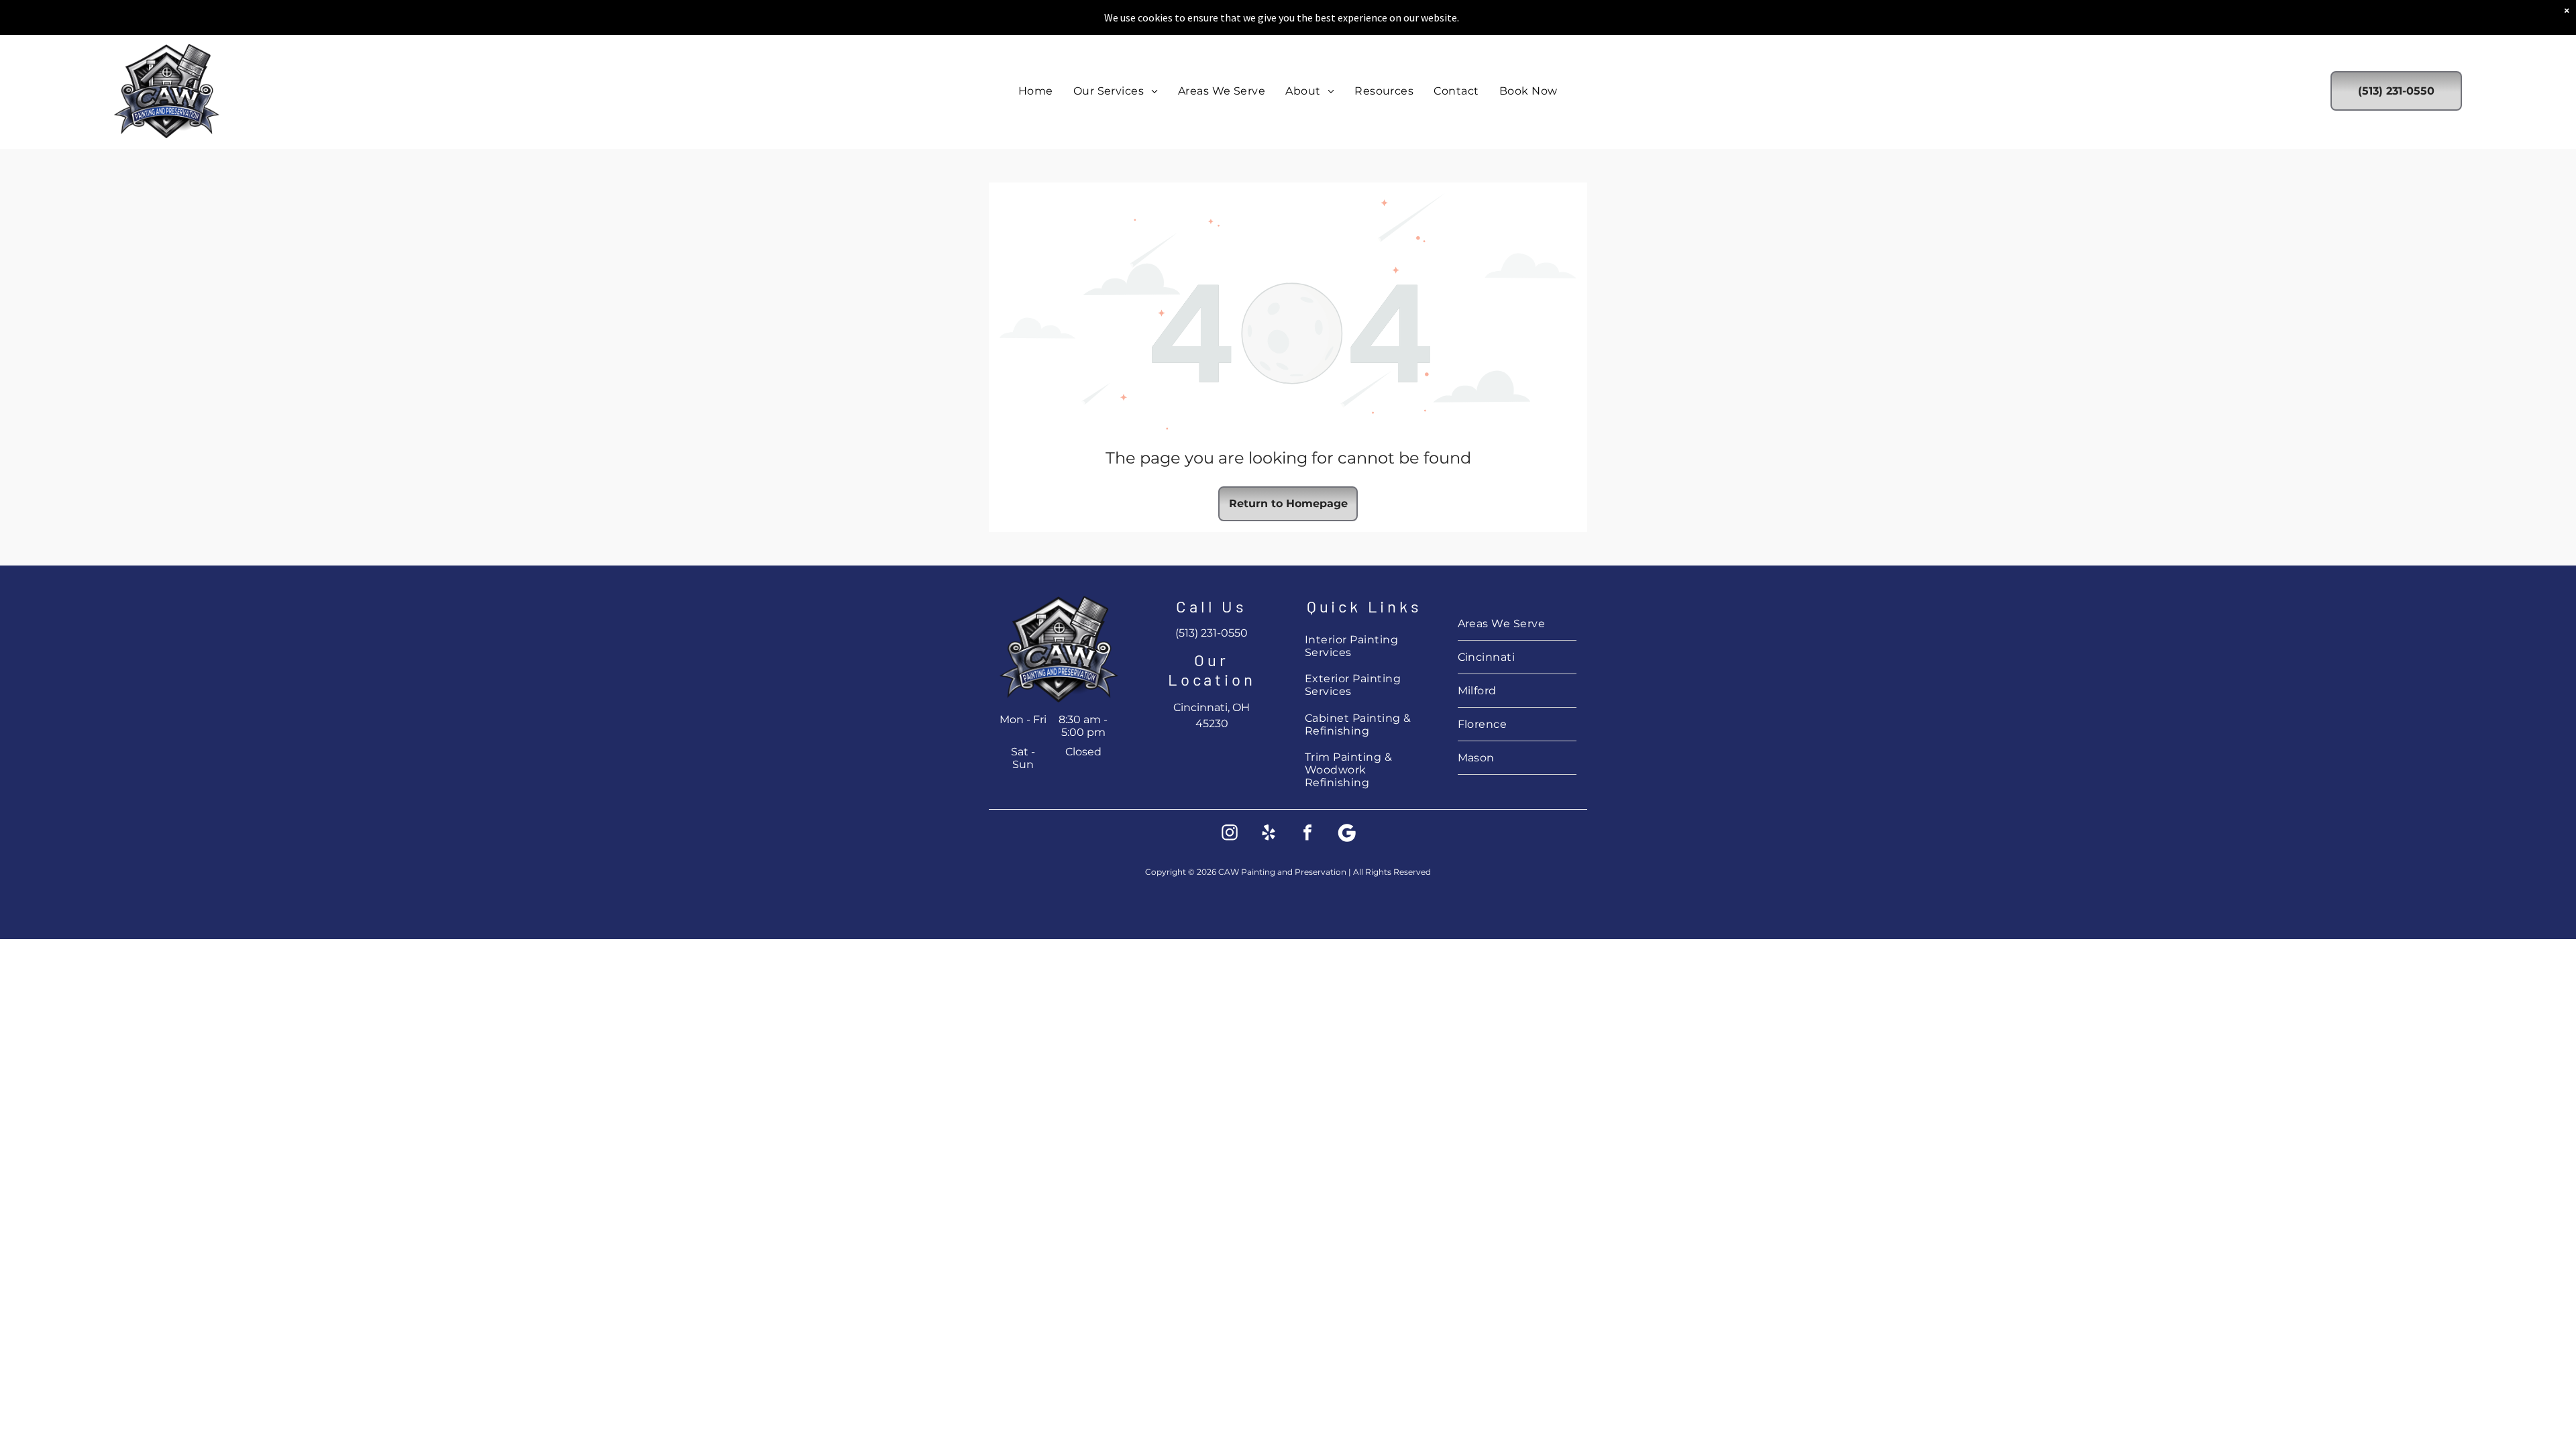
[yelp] (1269, 834)
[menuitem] (1036, 91)
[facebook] (1307, 834)
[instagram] (1230, 834)
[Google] (1346, 834)
